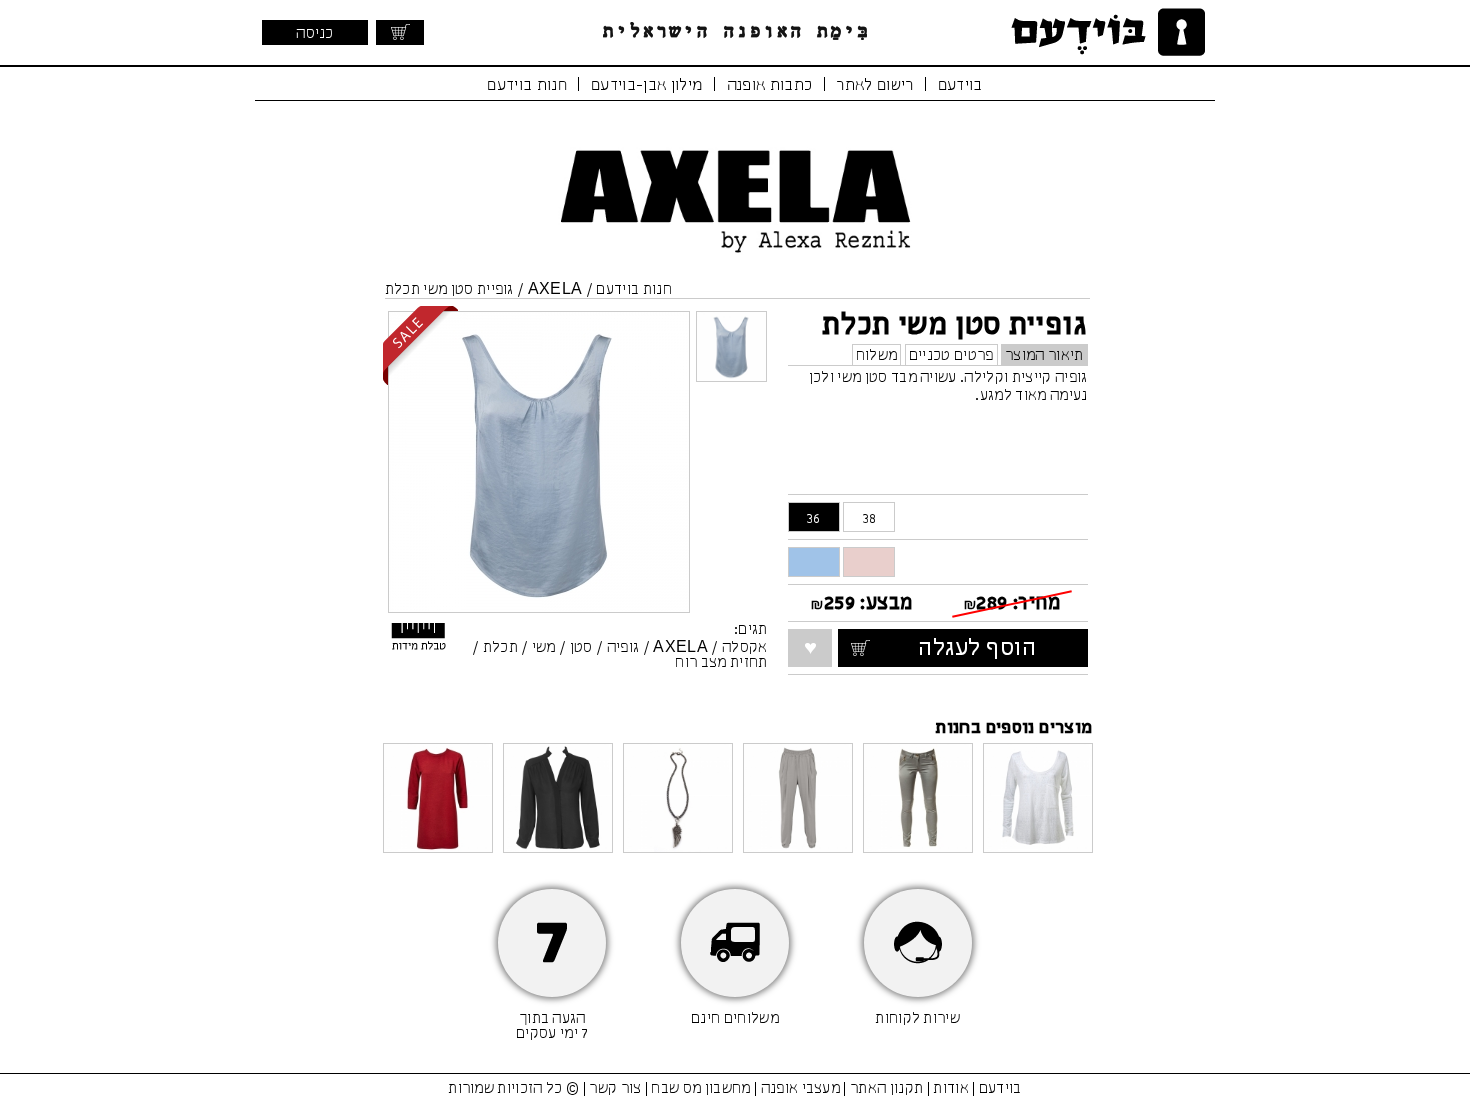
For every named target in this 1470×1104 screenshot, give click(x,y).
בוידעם (960, 85)
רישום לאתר (874, 85)
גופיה (623, 648)
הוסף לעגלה (996, 649)
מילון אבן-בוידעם (646, 85)
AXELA (555, 290)
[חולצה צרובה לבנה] (1038, 800)
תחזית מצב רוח (721, 663)
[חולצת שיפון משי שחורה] (558, 800)
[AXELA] (735, 257)
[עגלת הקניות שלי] (400, 32)
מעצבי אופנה (801, 1089)
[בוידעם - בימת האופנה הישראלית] (1105, 32)
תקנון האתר (886, 1089)
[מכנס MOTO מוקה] (918, 800)
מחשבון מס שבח (700, 1089)
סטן (581, 648)
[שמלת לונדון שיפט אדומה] (438, 800)
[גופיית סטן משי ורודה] (869, 562)
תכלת (500, 648)
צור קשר (615, 1089)
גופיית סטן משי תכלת (449, 290)
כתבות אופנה (770, 85)
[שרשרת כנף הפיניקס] (678, 800)
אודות (951, 1089)
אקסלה (745, 648)
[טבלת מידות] (420, 641)
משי (544, 648)
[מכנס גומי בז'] (798, 800)
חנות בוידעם (527, 85)
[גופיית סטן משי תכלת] (814, 562)
